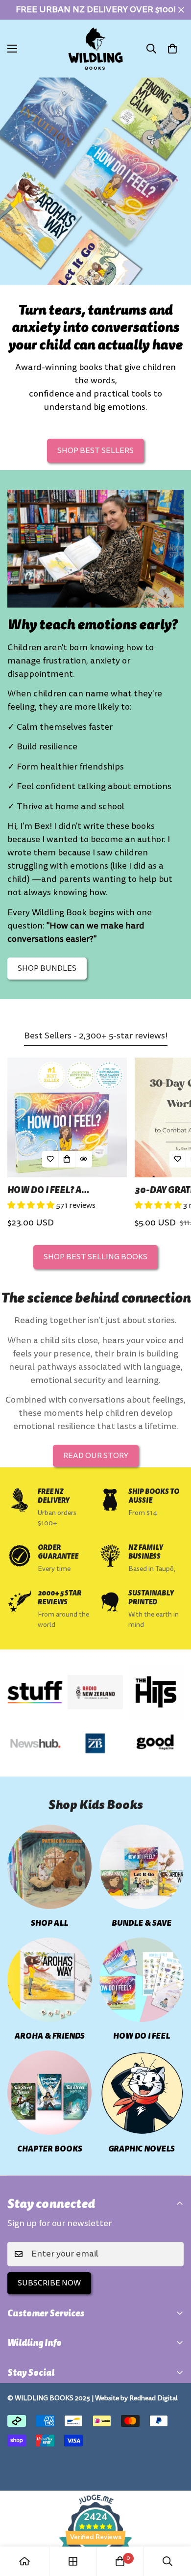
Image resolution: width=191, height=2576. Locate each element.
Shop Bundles (47, 968)
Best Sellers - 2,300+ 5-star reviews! (96, 1036)
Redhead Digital (154, 2398)
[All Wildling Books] (49, 1867)
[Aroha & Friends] (49, 1980)
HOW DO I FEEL (142, 2036)
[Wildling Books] (95, 49)
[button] (172, 49)
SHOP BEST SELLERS (95, 451)
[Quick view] (84, 1159)
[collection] (73, 2561)
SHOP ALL (49, 1923)
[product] (24, 2561)
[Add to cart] (67, 1159)
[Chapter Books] (49, 2093)
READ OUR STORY (96, 1456)
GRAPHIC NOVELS (142, 2149)
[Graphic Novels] (142, 2093)
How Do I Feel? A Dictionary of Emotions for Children (64, 1190)
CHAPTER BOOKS (50, 2149)
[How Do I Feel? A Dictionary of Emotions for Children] (67, 1117)
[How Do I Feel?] (142, 1980)
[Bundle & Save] (142, 1867)
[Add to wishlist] (50, 1159)
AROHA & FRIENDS (50, 2036)
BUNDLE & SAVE (142, 1923)
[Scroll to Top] (173, 2524)
